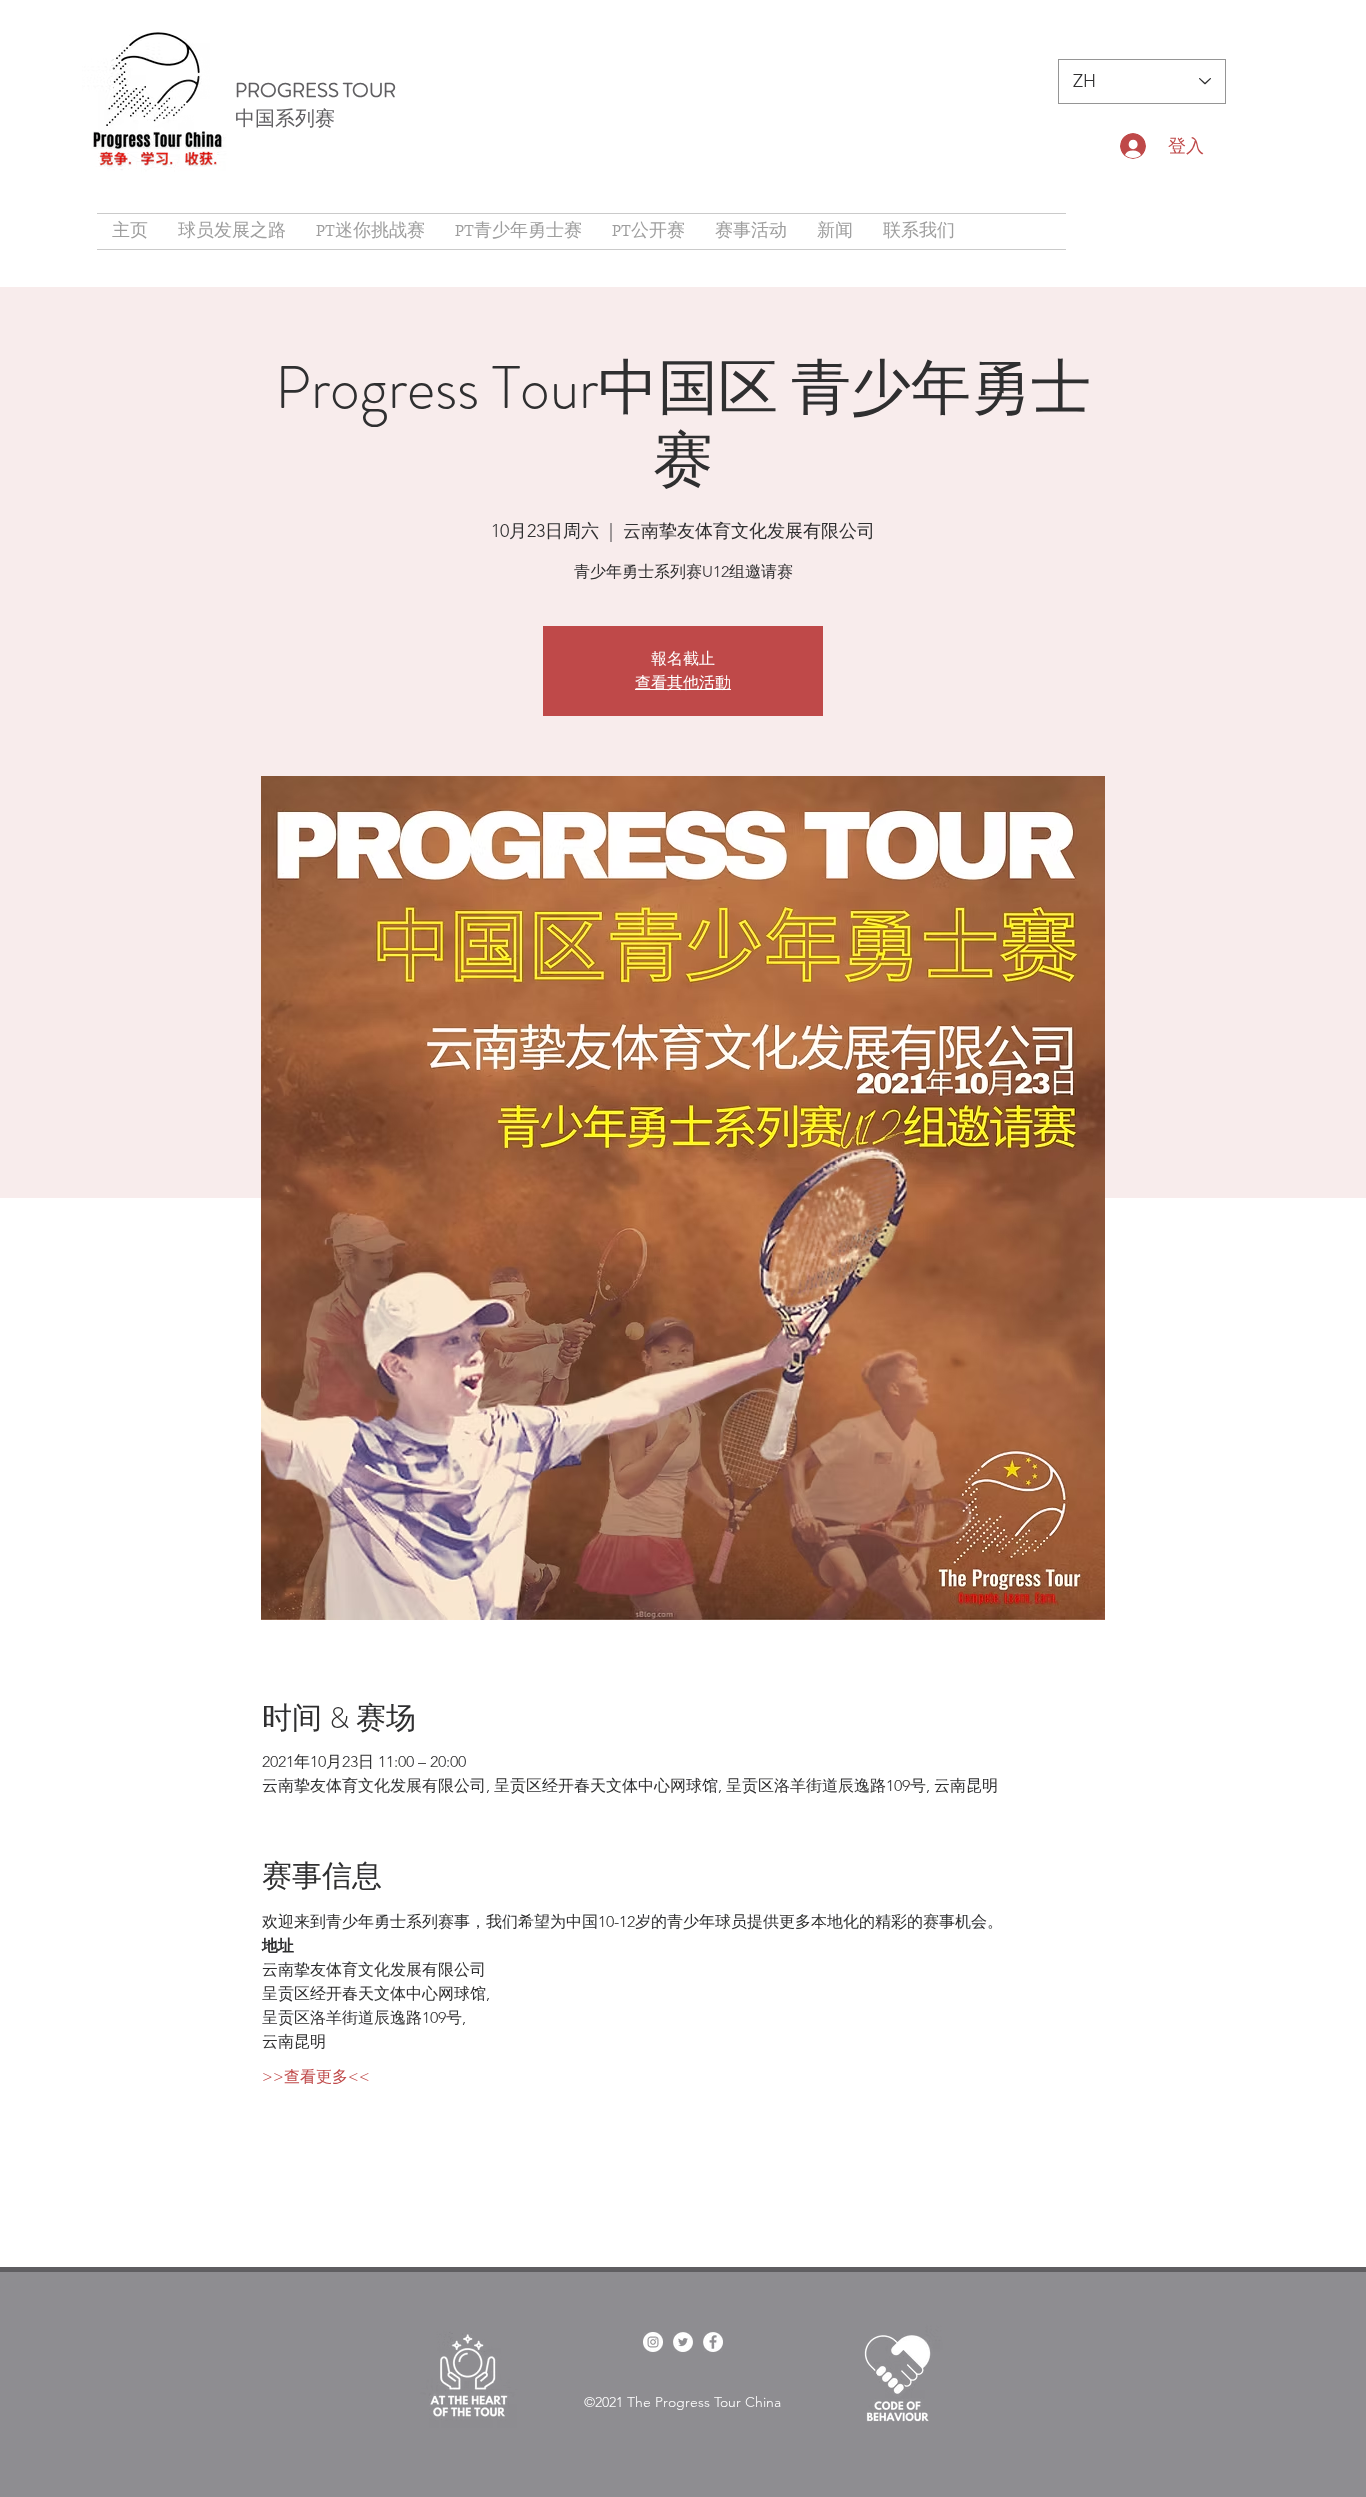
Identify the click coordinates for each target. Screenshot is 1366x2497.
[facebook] (653, 2342)
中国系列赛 (285, 118)
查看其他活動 (683, 682)
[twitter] (683, 2342)
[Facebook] (713, 2342)
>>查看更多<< (316, 2076)
